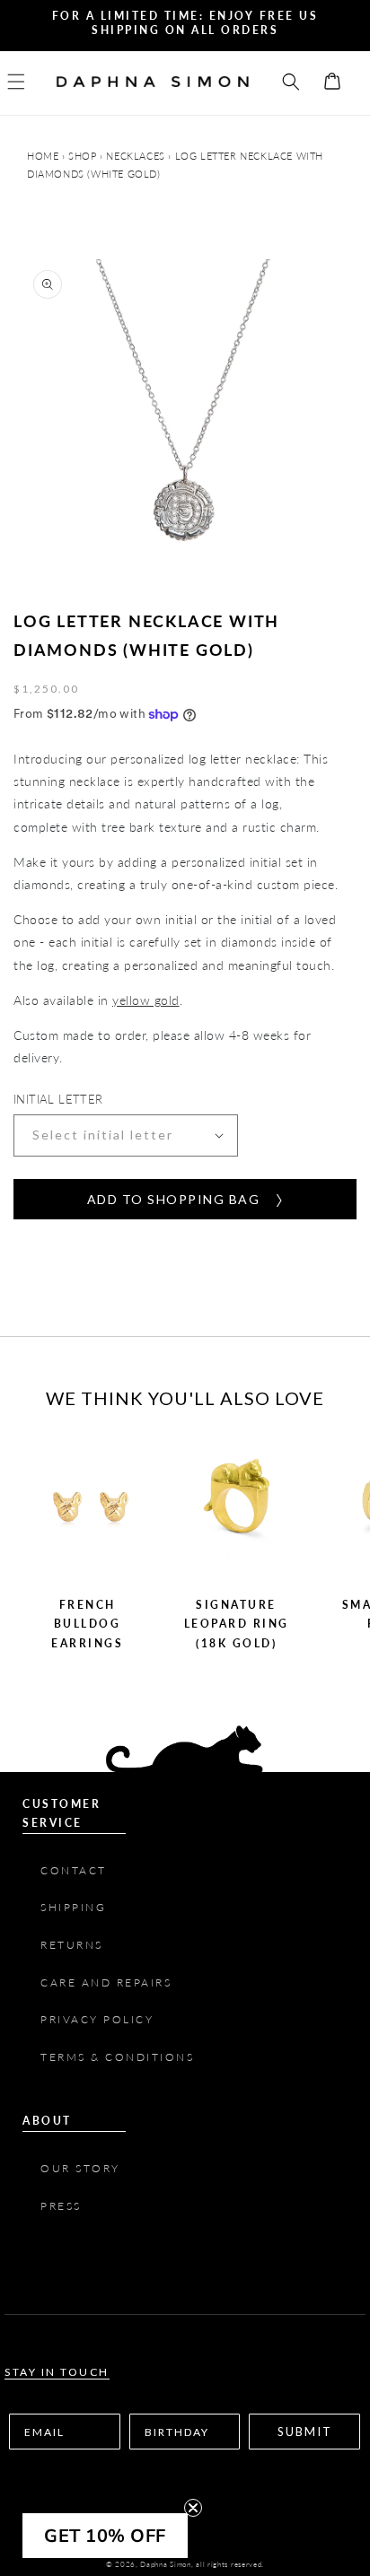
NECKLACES (135, 156)
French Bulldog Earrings (87, 1624)
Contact (74, 1870)
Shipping (73, 1907)
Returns (72, 1945)
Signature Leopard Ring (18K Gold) (237, 1624)
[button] (27, 82)
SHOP (82, 156)
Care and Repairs (106, 1982)
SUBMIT (305, 2432)
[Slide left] (27, 1550)
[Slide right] (343, 1550)
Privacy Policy (97, 2019)
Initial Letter (58, 1099)
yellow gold (146, 1000)
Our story (80, 2168)
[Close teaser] (193, 2508)
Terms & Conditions (120, 2057)
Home (44, 156)
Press (63, 2206)
